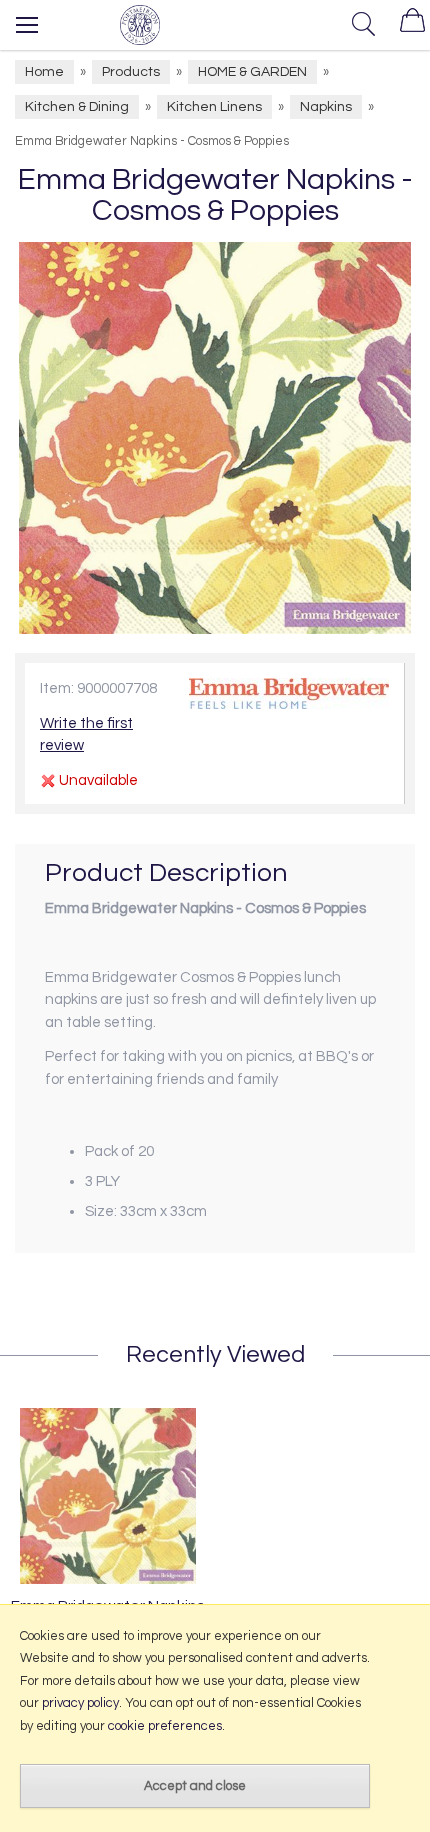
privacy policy (80, 1703)
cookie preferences (165, 1726)
